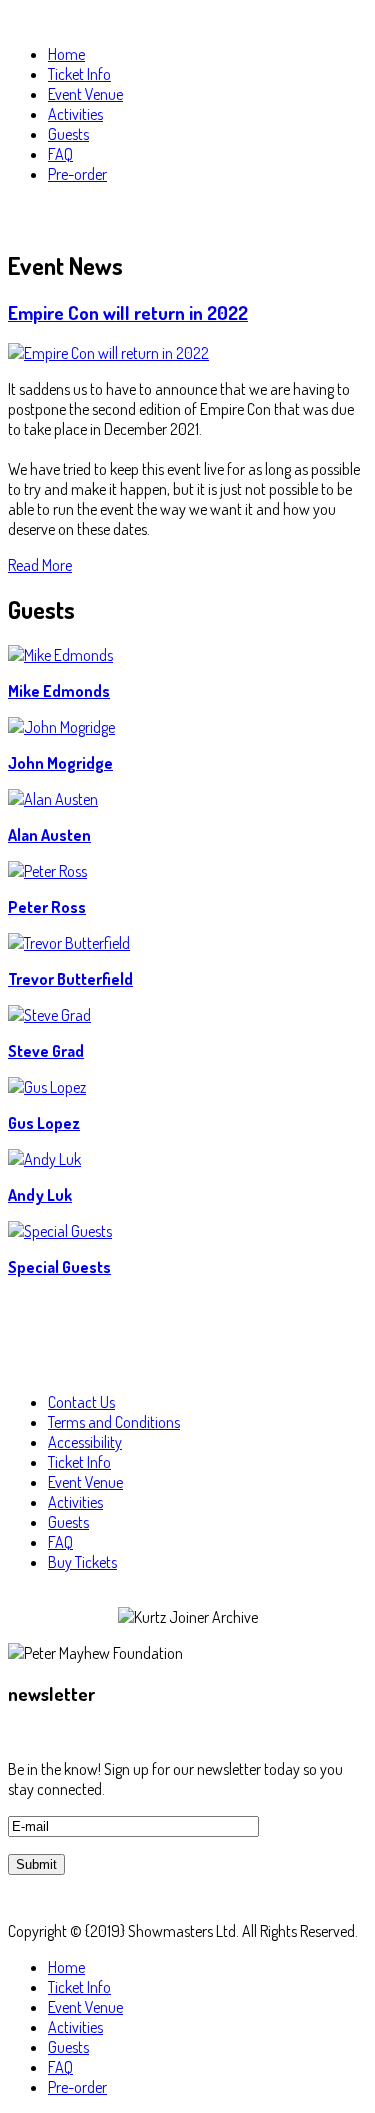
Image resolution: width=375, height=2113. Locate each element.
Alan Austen (49, 835)
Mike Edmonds (59, 691)
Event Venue (85, 1482)
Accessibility (85, 1442)
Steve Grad (46, 1051)
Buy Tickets (82, 1562)
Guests (68, 1522)
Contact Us (81, 1402)
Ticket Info (79, 1462)
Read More (40, 565)
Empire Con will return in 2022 (128, 312)
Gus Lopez (44, 1123)
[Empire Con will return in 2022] (108, 353)
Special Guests (59, 1267)
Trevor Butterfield (70, 979)
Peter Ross (47, 907)
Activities (75, 1502)
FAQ (60, 1542)
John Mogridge (60, 763)
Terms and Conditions (114, 1422)
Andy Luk (40, 1195)
